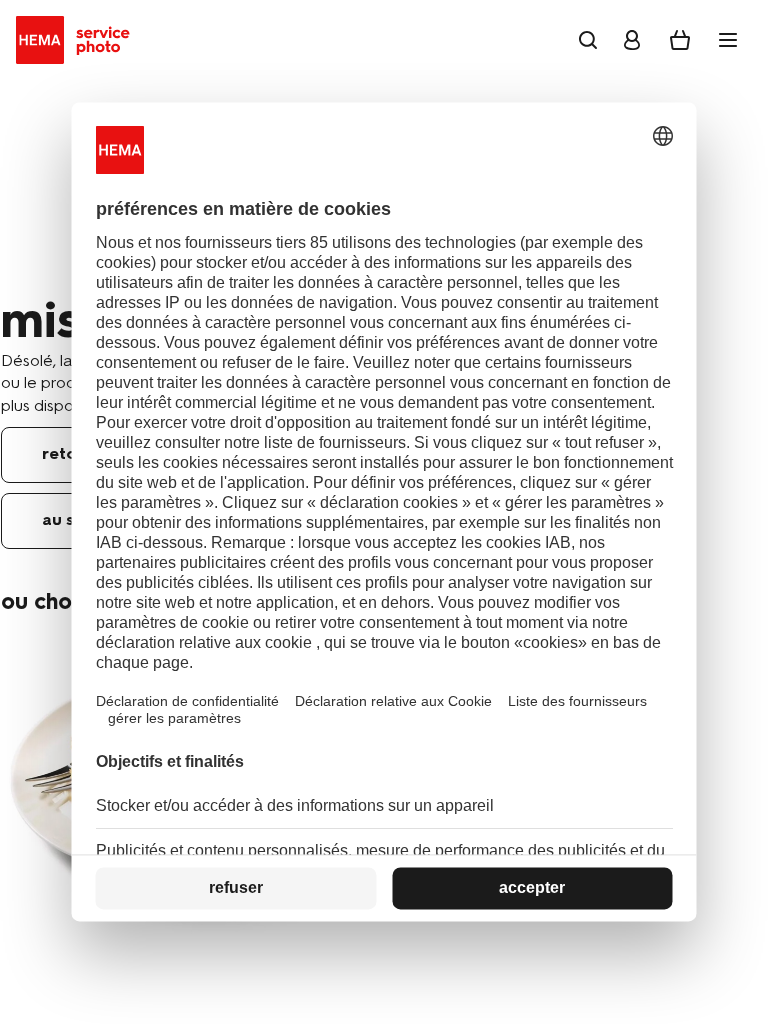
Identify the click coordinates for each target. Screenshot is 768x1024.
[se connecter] (632, 40)
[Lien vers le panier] (680, 40)
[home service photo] (76, 40)
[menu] (728, 40)
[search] (588, 40)
